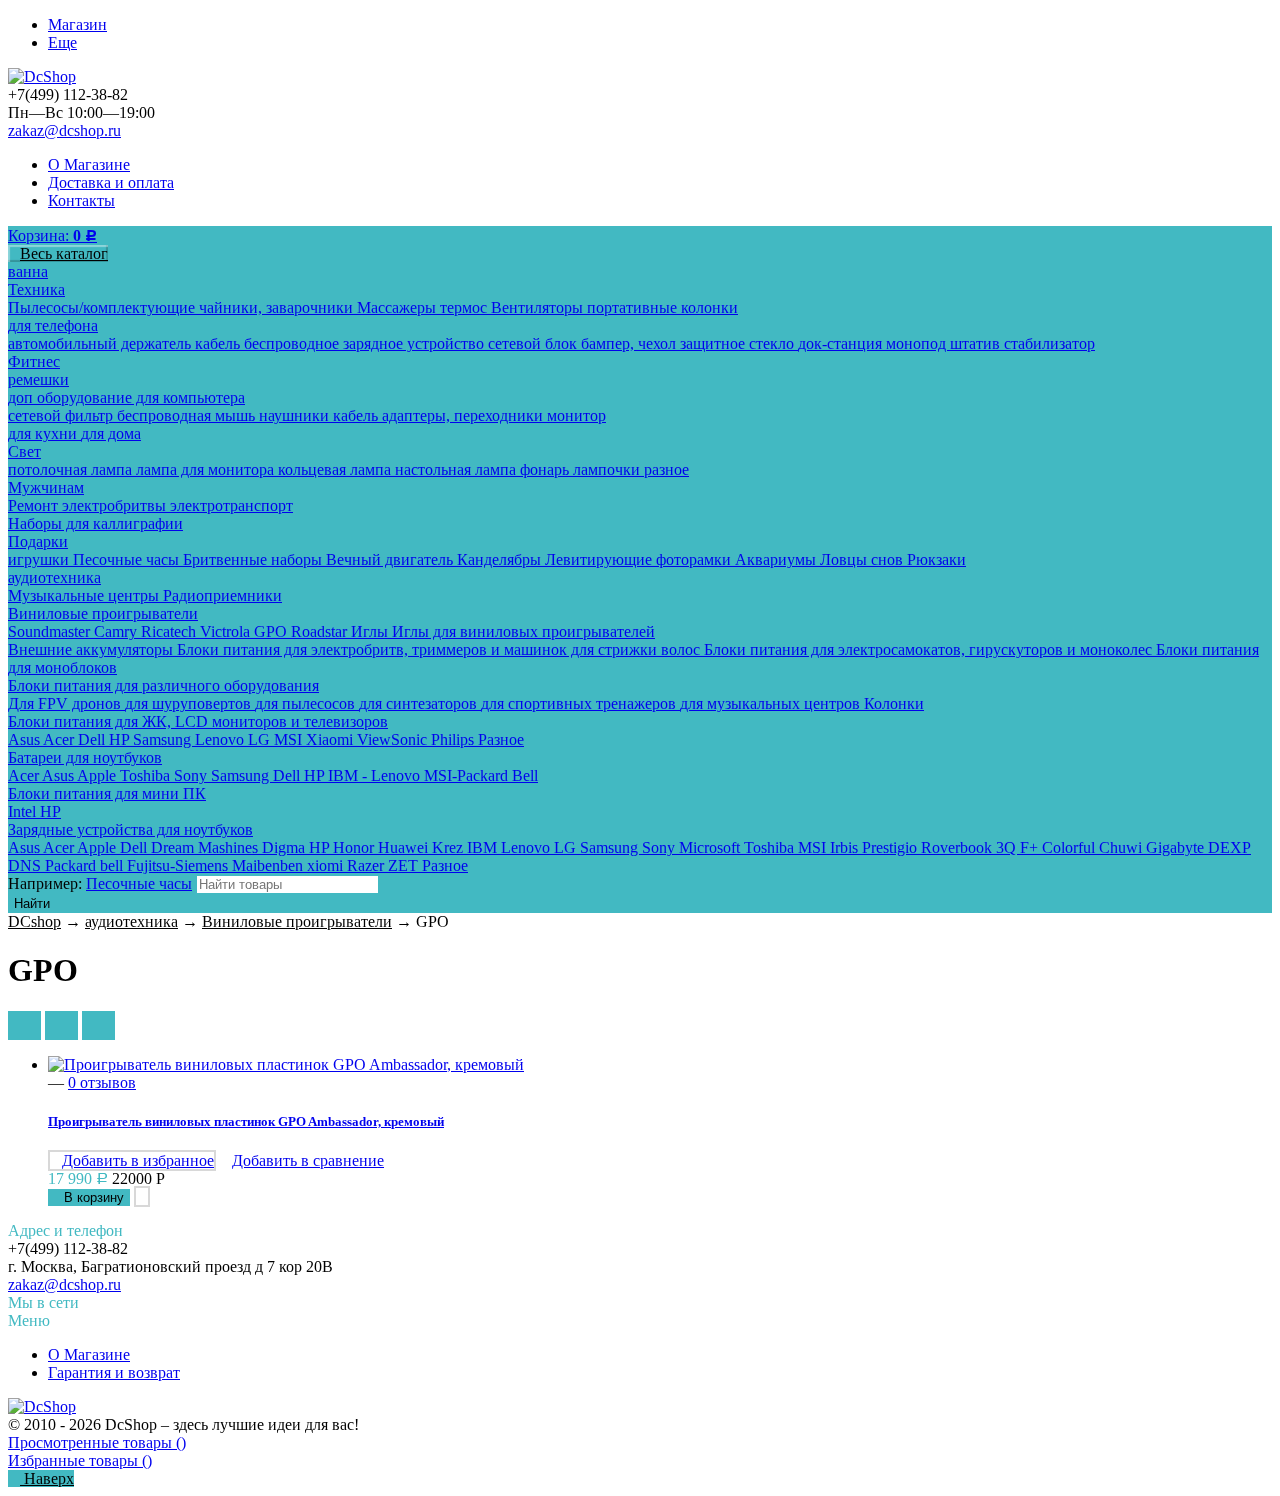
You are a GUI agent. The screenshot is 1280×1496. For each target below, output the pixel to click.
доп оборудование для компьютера (126, 397)
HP (121, 739)
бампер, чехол (630, 343)
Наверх (47, 1478)
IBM (484, 847)
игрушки (40, 559)
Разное (501, 739)
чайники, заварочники (278, 307)
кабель (219, 343)
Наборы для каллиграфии (95, 523)
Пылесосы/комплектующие (103, 307)
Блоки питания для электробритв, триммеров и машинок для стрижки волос (440, 649)
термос (465, 307)
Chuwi (1122, 847)
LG (261, 739)
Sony (192, 775)
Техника (36, 289)
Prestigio (891, 847)
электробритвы (116, 505)
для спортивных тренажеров (580, 703)
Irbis (846, 847)
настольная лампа (457, 469)
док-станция (842, 343)
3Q (1008, 847)
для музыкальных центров (772, 703)
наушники (296, 415)
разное (666, 469)
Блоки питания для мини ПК (107, 793)
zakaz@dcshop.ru (64, 130)
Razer (367, 865)
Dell (93, 739)
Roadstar (321, 631)
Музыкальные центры (85, 595)
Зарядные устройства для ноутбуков (130, 829)
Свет (24, 451)
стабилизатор (1049, 343)
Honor (355, 847)
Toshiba (147, 775)
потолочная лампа (72, 469)
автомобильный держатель (101, 343)
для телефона (53, 325)
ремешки (38, 379)
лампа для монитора (207, 469)
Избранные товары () (80, 1460)
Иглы (371, 631)
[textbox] (287, 884)
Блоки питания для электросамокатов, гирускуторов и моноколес (930, 649)
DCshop (34, 921)
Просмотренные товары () (97, 1442)
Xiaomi (331, 739)
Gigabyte (1177, 847)
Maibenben (269, 865)
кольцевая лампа (336, 469)
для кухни (44, 433)
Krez (449, 847)
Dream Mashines (206, 847)
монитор (576, 415)
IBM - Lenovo (376, 775)
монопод (918, 343)
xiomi (327, 865)
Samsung (164, 739)
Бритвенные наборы (254, 559)
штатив (977, 343)
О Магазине (89, 164)
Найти (32, 903)
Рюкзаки (936, 559)
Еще (62, 42)
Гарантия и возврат (114, 1372)
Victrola (227, 631)
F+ (1031, 847)
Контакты (81, 200)
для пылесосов (307, 703)
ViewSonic (394, 739)
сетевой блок (534, 343)
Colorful (1070, 847)
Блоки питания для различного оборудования (163, 685)
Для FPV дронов (66, 703)
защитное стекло (739, 343)
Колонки (894, 703)
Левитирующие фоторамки (640, 559)
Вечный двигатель (391, 559)
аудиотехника (54, 577)
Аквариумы (777, 559)
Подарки (38, 541)
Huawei (405, 847)
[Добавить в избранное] (142, 1196)
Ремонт (35, 505)
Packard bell (86, 865)
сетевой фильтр (62, 415)
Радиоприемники (222, 595)
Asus (25, 739)
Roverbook (958, 847)
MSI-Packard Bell (481, 775)
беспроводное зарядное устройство (366, 343)
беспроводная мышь (188, 415)
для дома (111, 433)
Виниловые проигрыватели (103, 613)
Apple (98, 775)
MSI (290, 739)
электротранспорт (231, 505)
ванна (28, 271)
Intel (24, 811)
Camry (117, 631)
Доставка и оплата (111, 182)
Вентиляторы (539, 307)
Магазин (77, 24)
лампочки (608, 469)
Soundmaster (51, 631)
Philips (454, 739)
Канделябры (501, 559)
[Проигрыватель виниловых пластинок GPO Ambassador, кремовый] (660, 1065)
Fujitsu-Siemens (179, 865)
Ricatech (170, 631)
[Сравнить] (160, 1196)
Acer (60, 739)
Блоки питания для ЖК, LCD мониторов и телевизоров (198, 721)
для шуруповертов (190, 703)
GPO (272, 631)
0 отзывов (102, 1082)
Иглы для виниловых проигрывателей (523, 631)
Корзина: (52, 235)
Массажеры (398, 307)
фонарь (546, 469)
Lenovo (221, 739)
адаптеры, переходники (464, 415)
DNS (26, 865)
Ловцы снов (863, 559)
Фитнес (34, 361)
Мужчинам (46, 487)
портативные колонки (662, 307)
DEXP (1229, 847)
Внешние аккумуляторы (92, 649)
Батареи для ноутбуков (85, 757)
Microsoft (711, 847)
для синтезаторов (420, 703)
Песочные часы (128, 559)
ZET (405, 865)
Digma (285, 847)
